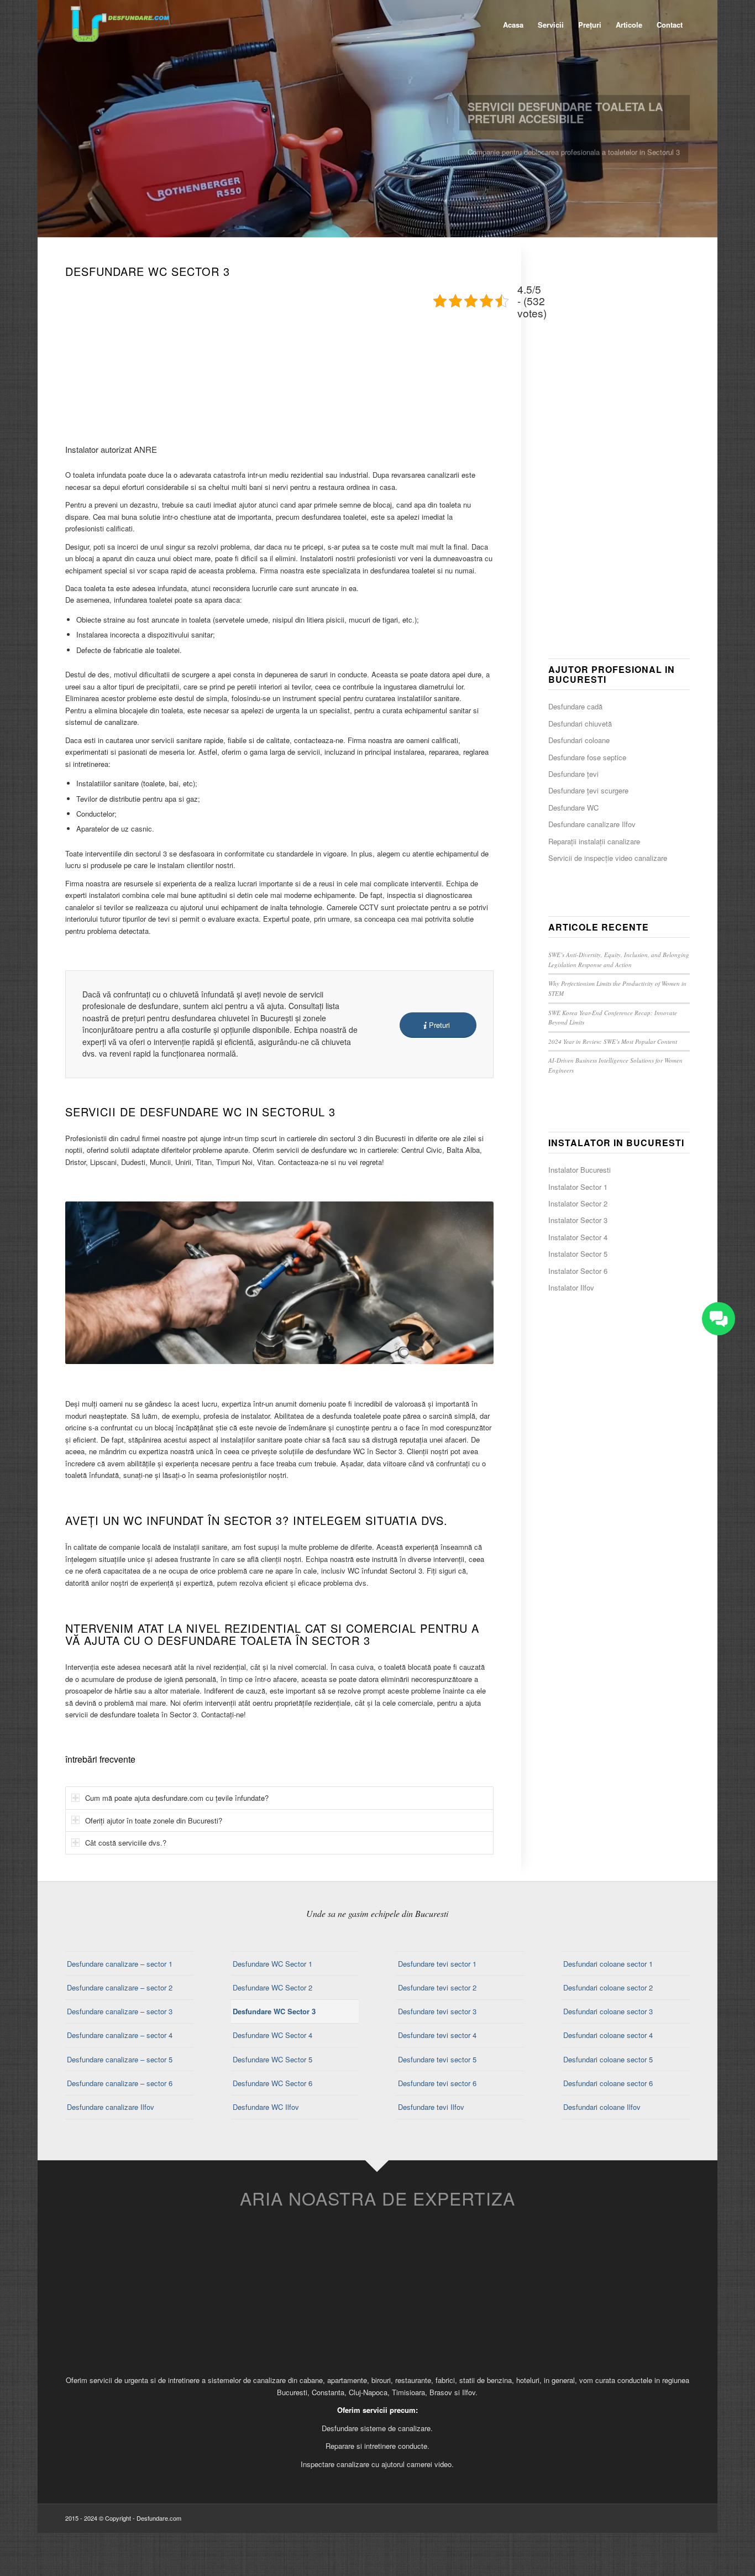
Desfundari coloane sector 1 (608, 1964)
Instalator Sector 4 (578, 1237)
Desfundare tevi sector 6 (437, 2083)
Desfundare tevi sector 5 (437, 2059)
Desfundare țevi (573, 774)
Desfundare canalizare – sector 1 (120, 1964)
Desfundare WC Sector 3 (274, 2011)
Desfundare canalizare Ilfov (592, 824)
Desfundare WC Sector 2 (272, 1987)
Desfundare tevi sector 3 (437, 2011)
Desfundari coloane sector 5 (608, 2059)
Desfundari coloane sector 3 (608, 2011)
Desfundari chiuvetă (580, 723)
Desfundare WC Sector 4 (272, 2035)
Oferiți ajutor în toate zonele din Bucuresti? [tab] (154, 1820)
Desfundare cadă (575, 706)
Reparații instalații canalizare (594, 841)
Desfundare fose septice (587, 757)
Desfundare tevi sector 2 (437, 1987)
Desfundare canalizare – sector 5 (120, 2059)
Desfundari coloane (579, 740)
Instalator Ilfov (571, 1287)
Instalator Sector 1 (578, 1187)
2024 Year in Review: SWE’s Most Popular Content (613, 1041)
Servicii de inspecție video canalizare (608, 858)
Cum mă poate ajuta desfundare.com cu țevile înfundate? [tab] (177, 1798)
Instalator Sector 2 (578, 1203)
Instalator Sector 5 (578, 1254)
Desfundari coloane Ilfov (602, 2107)
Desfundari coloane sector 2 (608, 1987)
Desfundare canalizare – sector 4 (120, 2035)
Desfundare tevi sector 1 (437, 1964)
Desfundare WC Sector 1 (272, 1964)
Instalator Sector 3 (578, 1220)
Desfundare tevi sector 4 (437, 2035)
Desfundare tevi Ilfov (431, 2107)
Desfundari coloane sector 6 (608, 2083)
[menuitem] (513, 25)
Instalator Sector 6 (578, 1271)
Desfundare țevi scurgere (588, 790)
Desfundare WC (573, 808)
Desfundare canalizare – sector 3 (120, 2011)
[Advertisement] (280, 359)
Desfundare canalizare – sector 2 (120, 1987)
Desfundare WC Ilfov (266, 2107)
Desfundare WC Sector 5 (272, 2059)
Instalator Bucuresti (580, 1170)
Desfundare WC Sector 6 (272, 2083)
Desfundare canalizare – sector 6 (120, 2083)
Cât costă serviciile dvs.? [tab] (126, 1843)
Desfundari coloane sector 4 (608, 2035)
